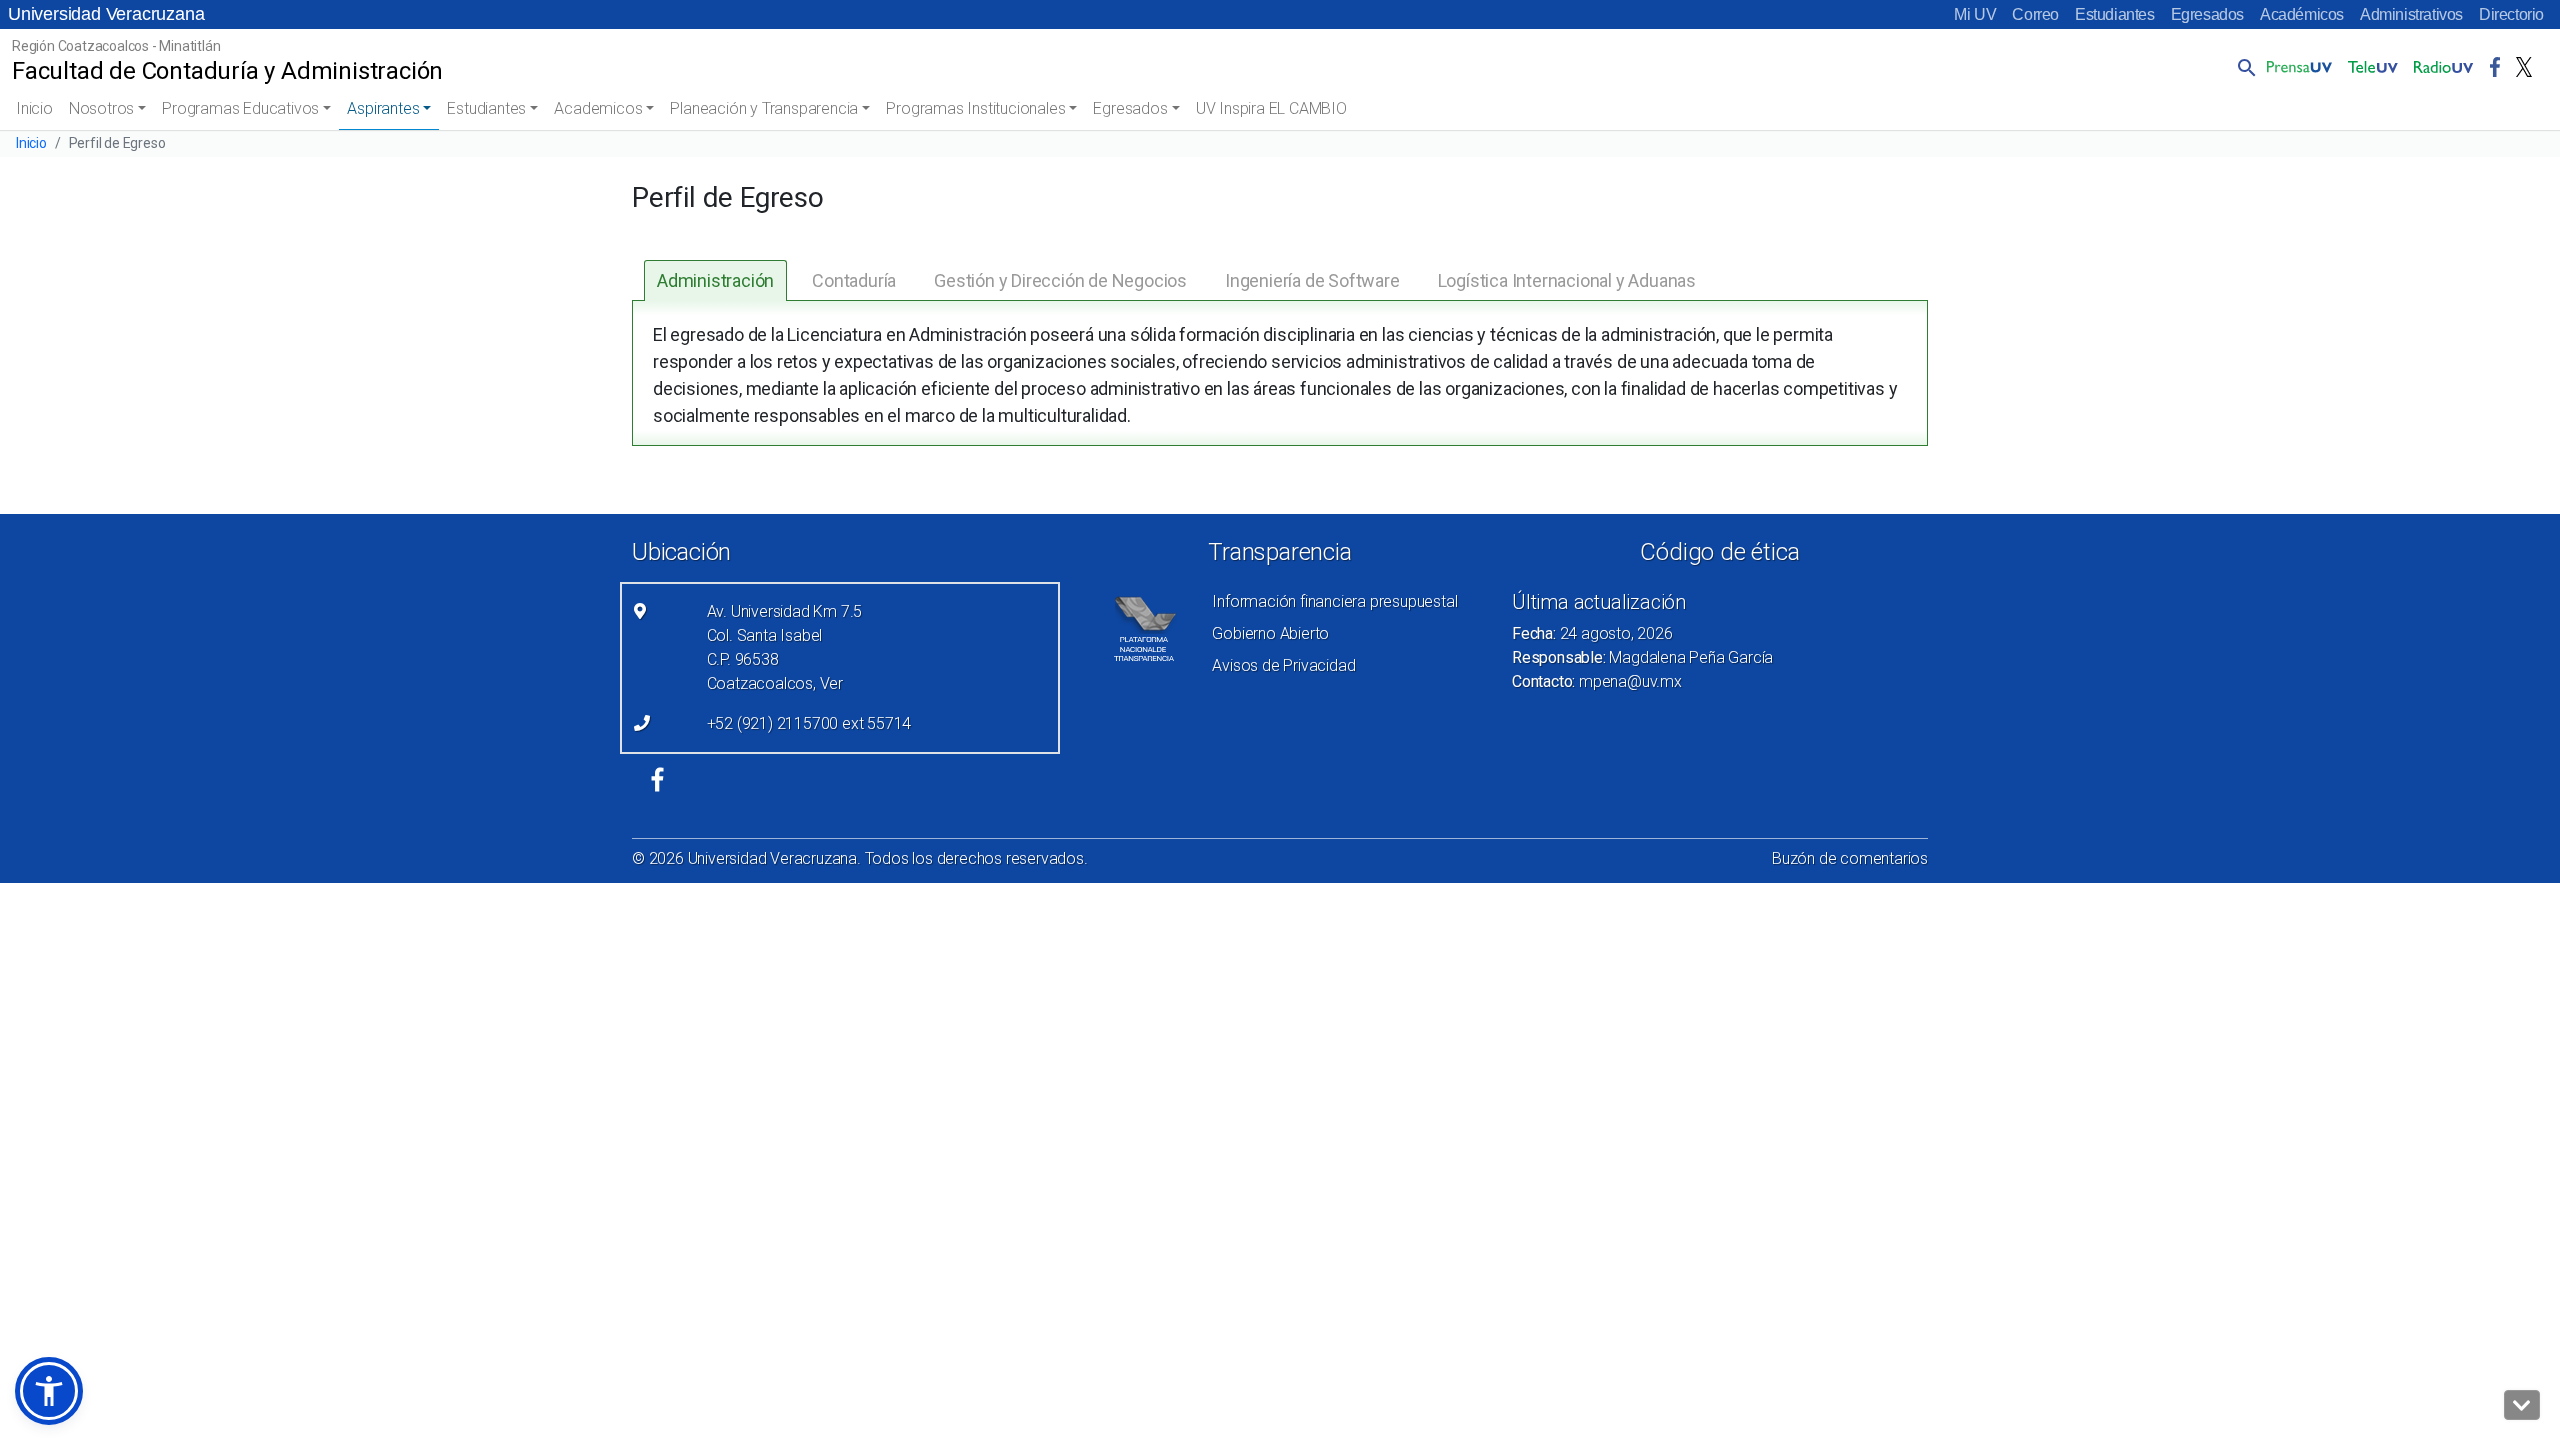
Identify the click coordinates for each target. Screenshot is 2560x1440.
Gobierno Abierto (1270, 633)
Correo (2035, 14)
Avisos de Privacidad (1283, 665)
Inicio (34, 108)
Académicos (2302, 14)
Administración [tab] (715, 280)
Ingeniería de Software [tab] (1312, 280)
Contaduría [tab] (854, 280)
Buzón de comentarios (1850, 858)
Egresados (2207, 14)
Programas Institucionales (975, 108)
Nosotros (101, 108)
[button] (2243, 67)
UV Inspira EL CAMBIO (1271, 108)
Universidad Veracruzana (106, 14)
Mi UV (1975, 14)
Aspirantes (383, 108)
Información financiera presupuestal (1334, 601)
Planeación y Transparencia (764, 108)
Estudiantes (2115, 14)
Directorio (2511, 14)
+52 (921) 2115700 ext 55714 (809, 723)
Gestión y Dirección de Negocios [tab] (1060, 280)
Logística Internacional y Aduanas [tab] (1567, 280)
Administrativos (2411, 14)
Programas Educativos (240, 108)
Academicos (598, 108)
